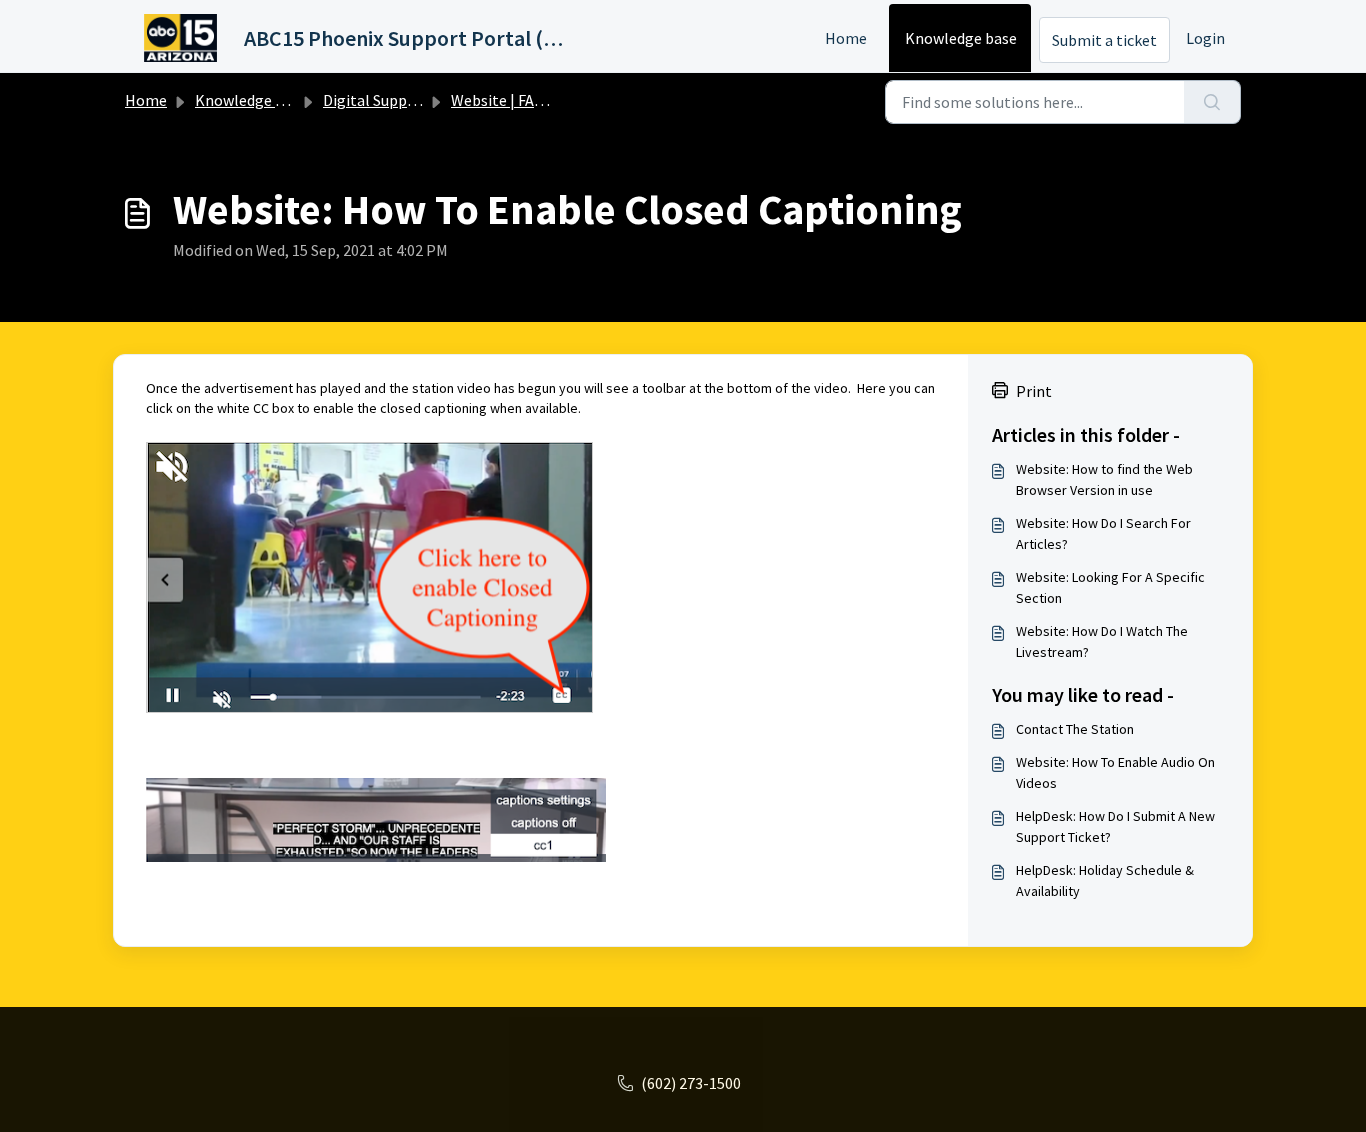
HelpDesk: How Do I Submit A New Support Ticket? (1115, 826)
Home (846, 38)
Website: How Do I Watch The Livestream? (1102, 641)
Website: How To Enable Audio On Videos (1115, 772)
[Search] (1212, 102)
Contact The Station (1075, 729)
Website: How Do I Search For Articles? (1103, 533)
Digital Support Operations (416, 100)
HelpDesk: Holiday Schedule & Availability (1105, 880)
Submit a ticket (1104, 40)
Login (1205, 38)
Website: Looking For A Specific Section (1110, 587)
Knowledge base (961, 38)
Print (1034, 391)
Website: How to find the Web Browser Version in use (1104, 479)
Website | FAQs (501, 100)
